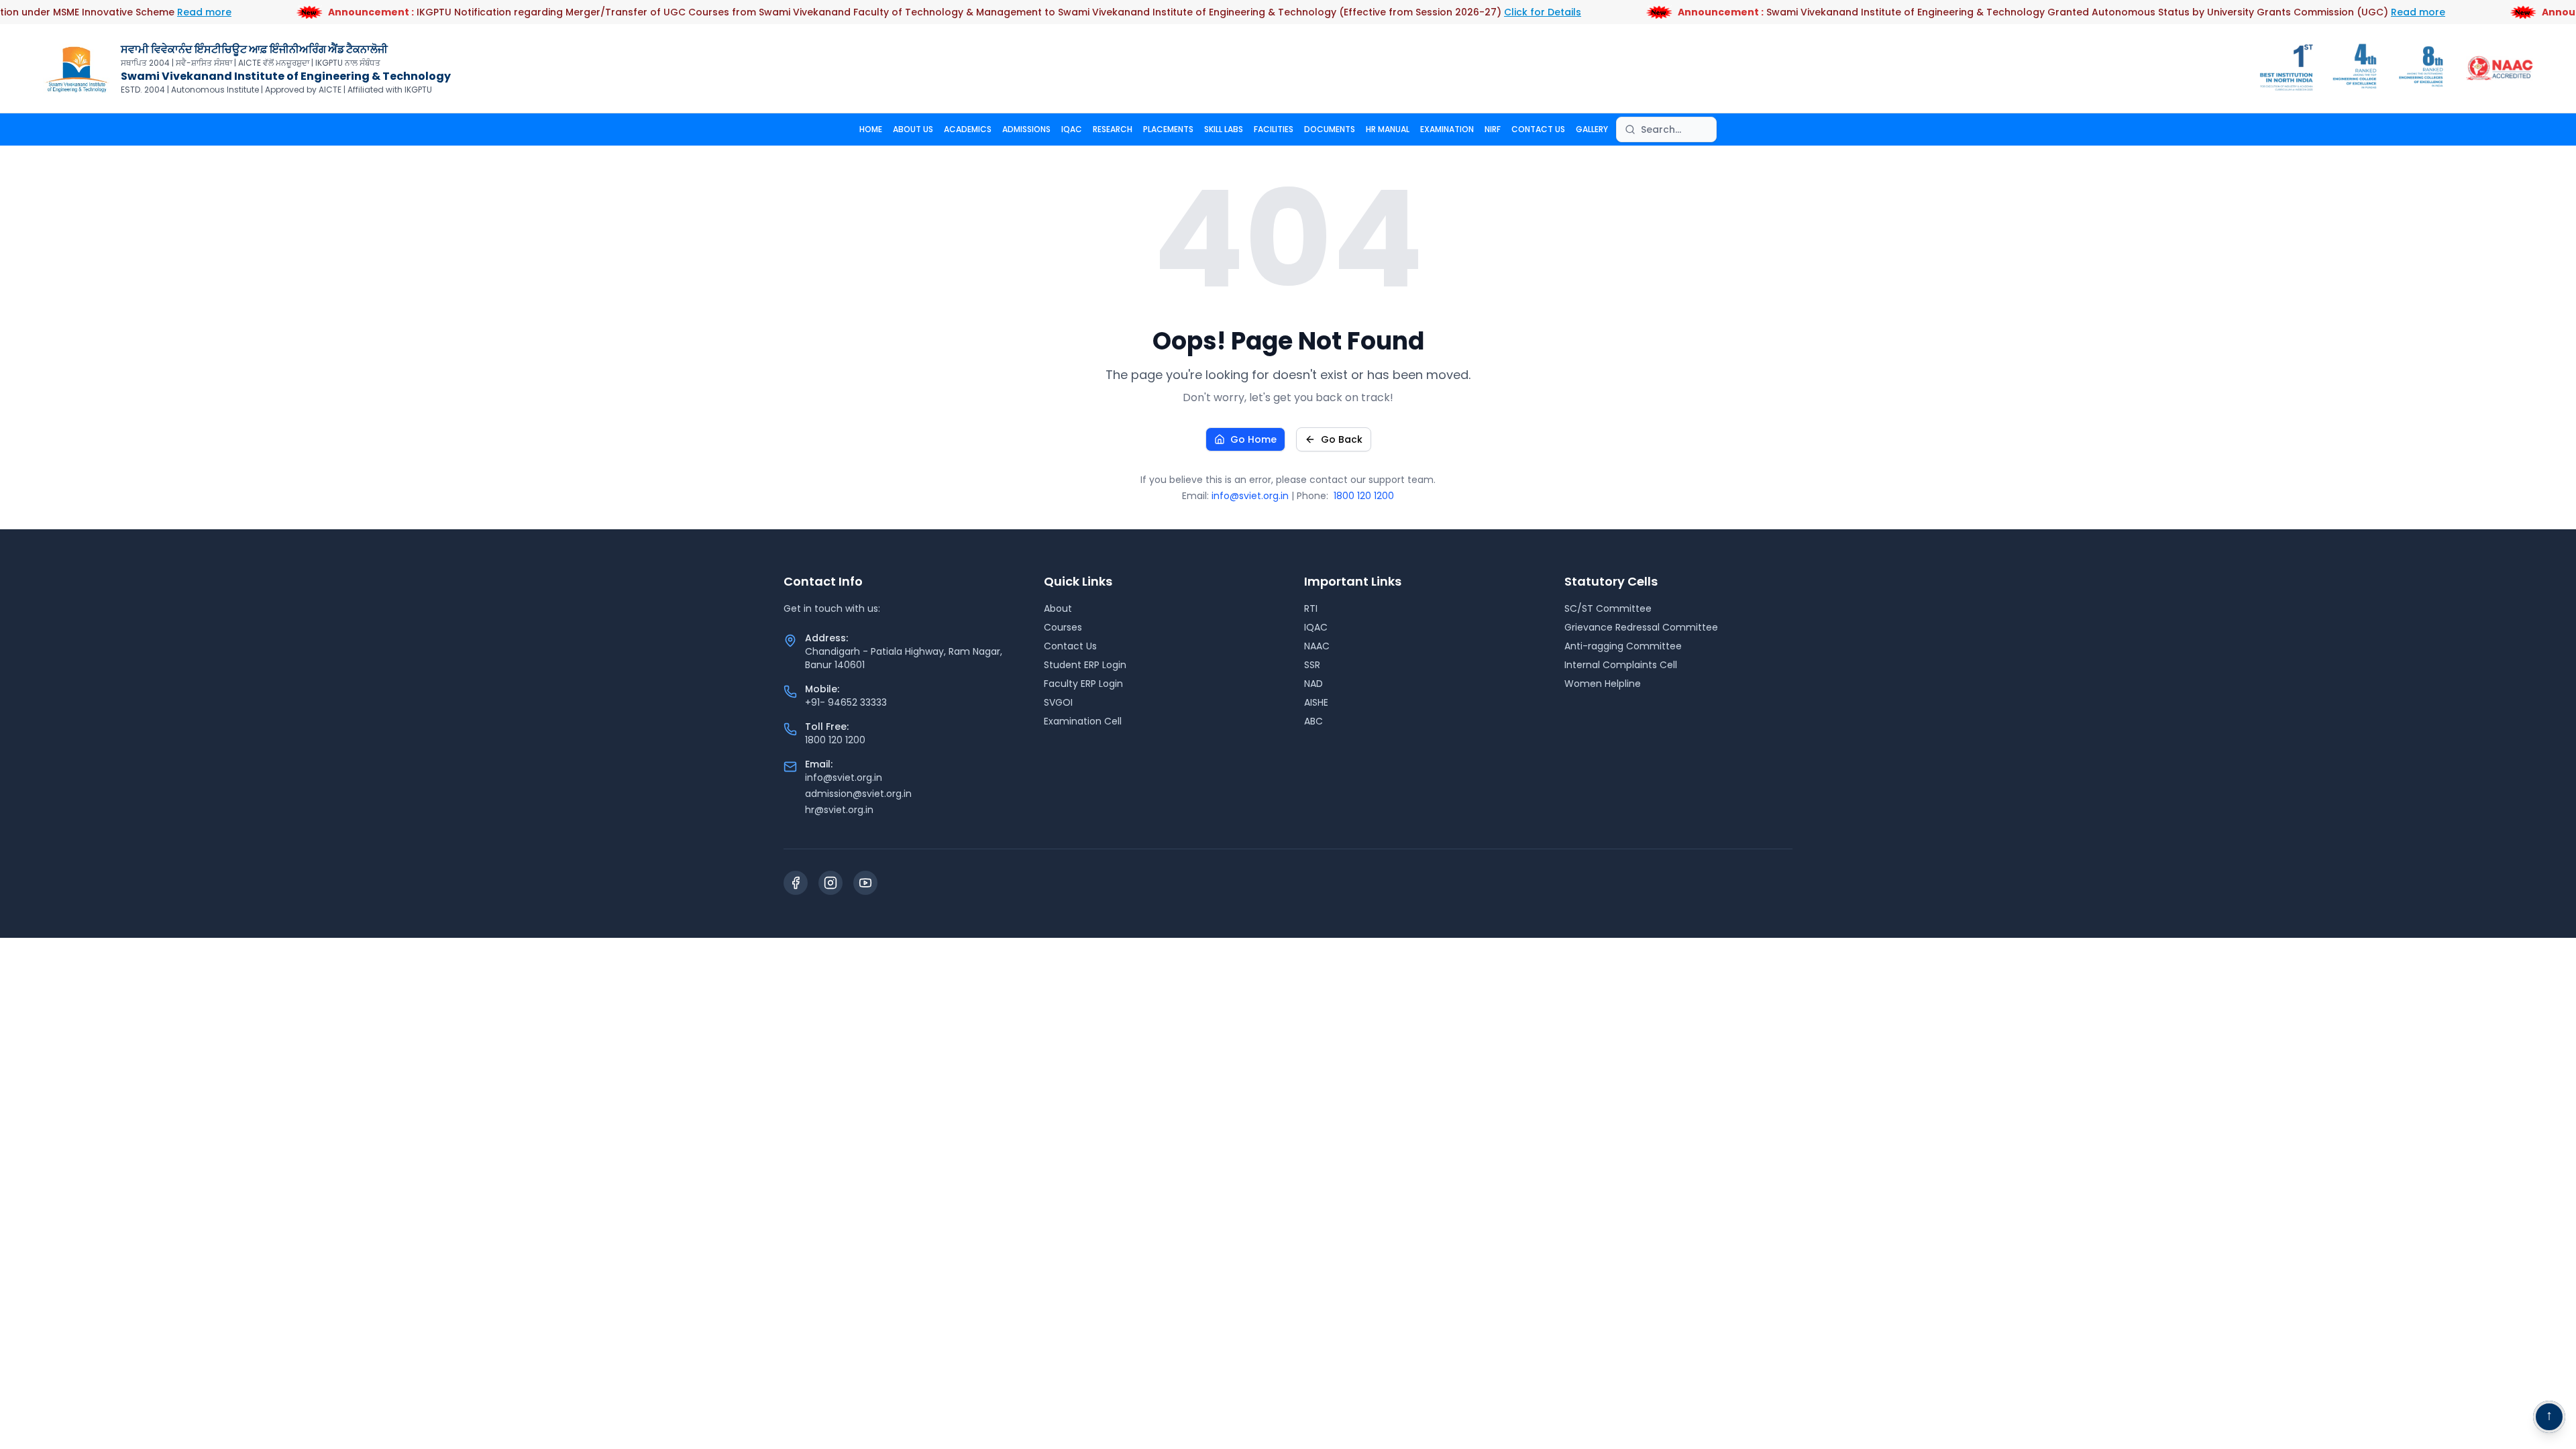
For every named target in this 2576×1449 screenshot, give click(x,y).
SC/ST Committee (1608, 608)
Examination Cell (1083, 721)
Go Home (1253, 439)
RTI (1311, 608)
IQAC (1072, 129)
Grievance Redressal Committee (1641, 627)
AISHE (1316, 702)
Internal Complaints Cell (1621, 665)
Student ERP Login (1085, 665)
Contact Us (1070, 646)
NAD (1313, 684)
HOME (871, 129)
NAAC (1317, 646)
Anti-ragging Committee (1623, 646)
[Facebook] (796, 883)
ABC (1313, 721)
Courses (1063, 627)
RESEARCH (1113, 129)
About (1058, 608)
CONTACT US (1538, 129)
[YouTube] (865, 883)
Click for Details (1504, 12)
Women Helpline (1603, 684)
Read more (166, 12)
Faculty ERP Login (1083, 684)
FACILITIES (1274, 129)
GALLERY (1592, 129)
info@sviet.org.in (1250, 496)
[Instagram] (830, 883)
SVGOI (1058, 702)
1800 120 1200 (1364, 496)
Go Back (1342, 439)
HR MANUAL (1388, 129)
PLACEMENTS (1168, 129)
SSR (1312, 665)
